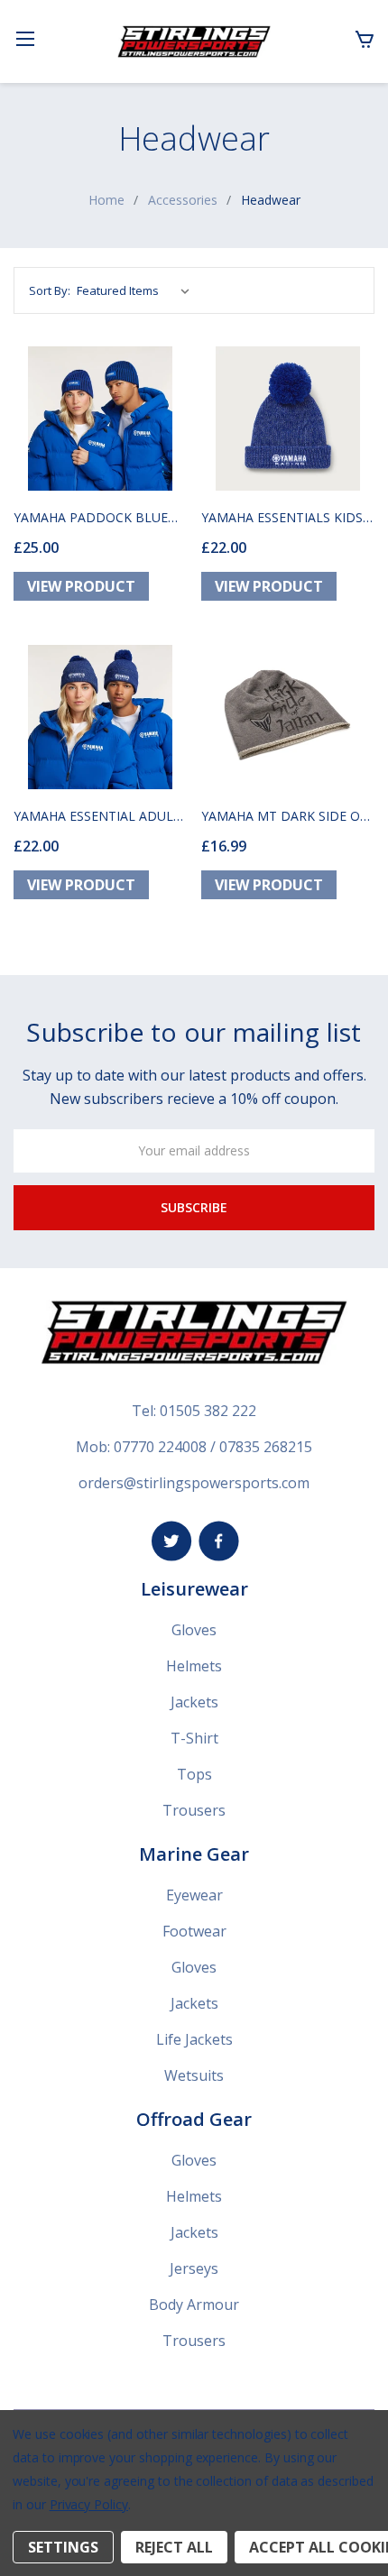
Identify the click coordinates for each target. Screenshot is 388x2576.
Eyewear (194, 1895)
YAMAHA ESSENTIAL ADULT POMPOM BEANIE (97, 816)
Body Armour (194, 2305)
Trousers (194, 1810)
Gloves (194, 1630)
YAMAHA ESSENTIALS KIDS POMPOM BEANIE (282, 517)
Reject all (174, 2547)
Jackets (194, 1702)
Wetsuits (194, 2075)
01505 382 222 (208, 1411)
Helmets (194, 1666)
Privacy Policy (89, 2504)
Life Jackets (194, 2039)
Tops (194, 1774)
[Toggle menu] (25, 38)
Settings (63, 2547)
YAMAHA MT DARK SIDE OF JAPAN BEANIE (284, 816)
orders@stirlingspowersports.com (194, 1483)
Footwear (194, 1931)
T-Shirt (194, 1738)
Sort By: (50, 290)
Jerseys (194, 2268)
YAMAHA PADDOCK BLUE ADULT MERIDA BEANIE (91, 517)
